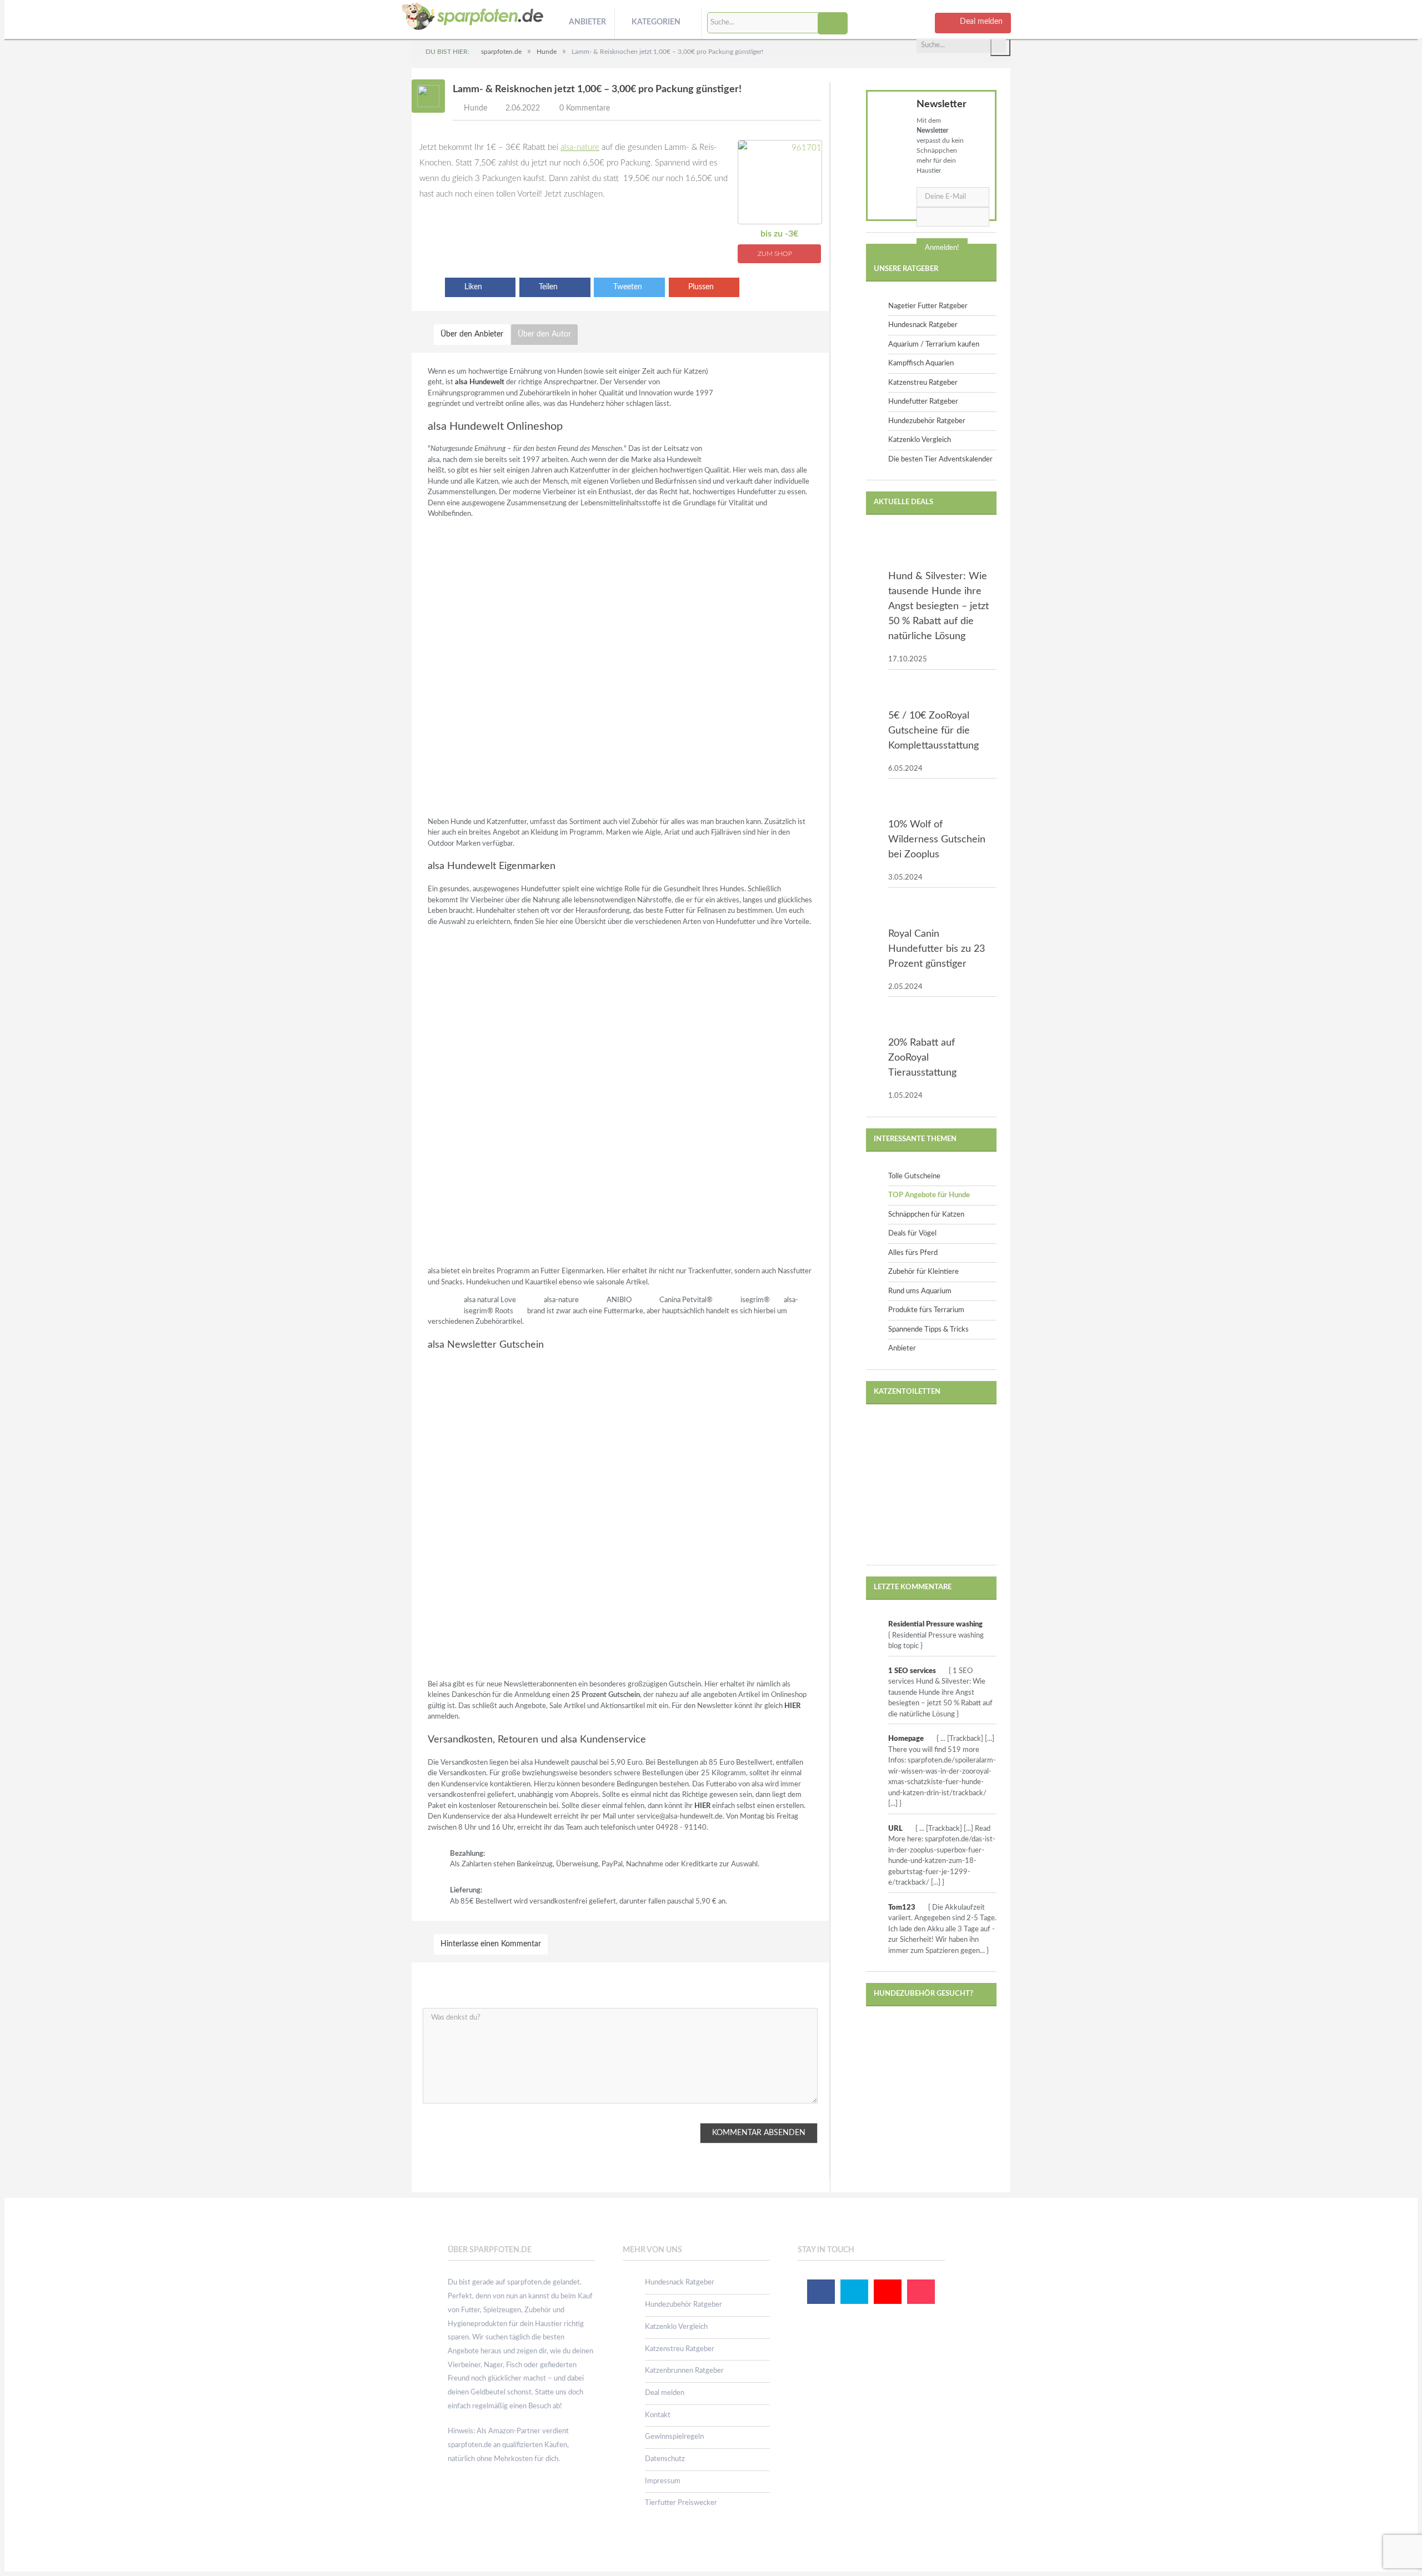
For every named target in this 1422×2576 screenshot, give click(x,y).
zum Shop (776, 254)
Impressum (663, 2481)
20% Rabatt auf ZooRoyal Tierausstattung (922, 1058)
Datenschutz (665, 2459)
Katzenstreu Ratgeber (923, 383)
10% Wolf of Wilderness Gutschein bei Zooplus (937, 840)
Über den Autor (544, 334)
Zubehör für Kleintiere (923, 1272)
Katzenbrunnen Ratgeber (684, 2371)
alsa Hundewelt (480, 382)
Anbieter (587, 22)
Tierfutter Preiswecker (681, 2503)
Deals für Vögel (912, 1234)
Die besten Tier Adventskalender (940, 460)
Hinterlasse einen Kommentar (491, 1944)
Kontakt (658, 2415)
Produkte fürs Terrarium (926, 1310)
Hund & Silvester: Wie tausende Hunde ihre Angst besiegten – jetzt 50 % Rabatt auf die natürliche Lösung (938, 606)
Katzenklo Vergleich (920, 440)
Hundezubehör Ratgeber (927, 421)
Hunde (475, 108)
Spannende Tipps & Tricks (928, 1330)
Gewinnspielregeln (674, 2437)
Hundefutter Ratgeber (923, 402)
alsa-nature (580, 147)
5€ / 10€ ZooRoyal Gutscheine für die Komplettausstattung (933, 731)
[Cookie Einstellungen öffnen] (24, 2563)
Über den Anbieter (472, 334)
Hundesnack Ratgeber (923, 325)
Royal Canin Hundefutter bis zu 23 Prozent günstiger (937, 949)
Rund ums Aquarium (920, 1291)
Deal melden (665, 2393)
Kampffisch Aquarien (921, 363)
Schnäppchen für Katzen (926, 1215)
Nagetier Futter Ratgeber (928, 306)
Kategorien (656, 22)
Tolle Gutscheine (914, 1176)
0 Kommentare (585, 108)
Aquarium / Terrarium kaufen (934, 345)
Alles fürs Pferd (913, 1253)
